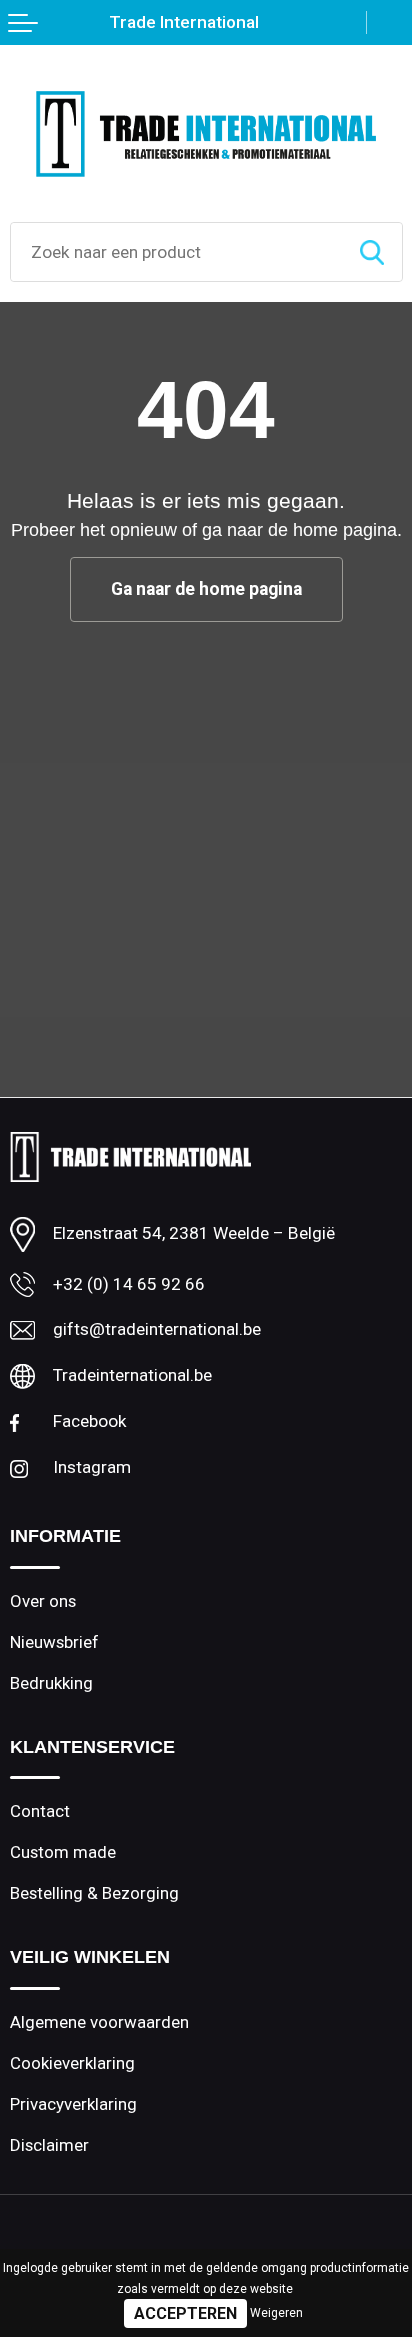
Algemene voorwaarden (99, 2022)
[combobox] (176, 252)
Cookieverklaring (72, 2063)
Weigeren (276, 2313)
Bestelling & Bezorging (94, 1893)
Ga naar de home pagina (206, 589)
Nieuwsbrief (54, 1642)
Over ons (43, 1601)
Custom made (63, 1852)
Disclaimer (49, 2145)
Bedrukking (51, 1683)
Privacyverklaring (73, 2104)
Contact (40, 1811)
